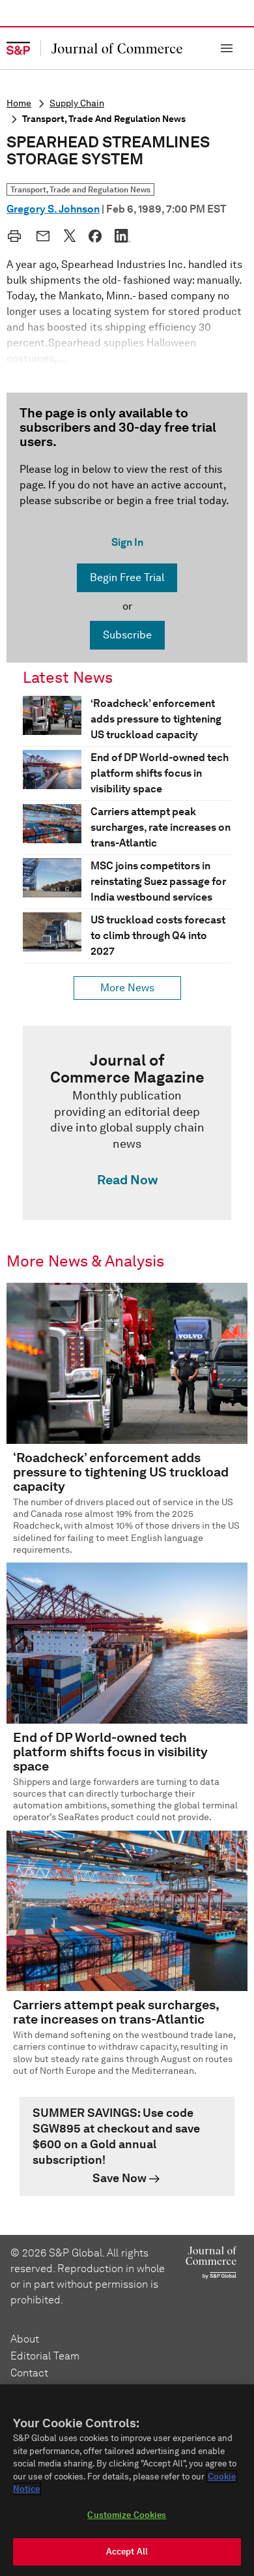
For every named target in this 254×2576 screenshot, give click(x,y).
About (25, 2339)
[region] (127, 2480)
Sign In (127, 542)
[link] (127, 1123)
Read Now (127, 1180)
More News (127, 988)
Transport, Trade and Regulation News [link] (80, 189)
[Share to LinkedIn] (122, 235)
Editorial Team (45, 2356)
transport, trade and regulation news (104, 119)
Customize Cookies (127, 2515)
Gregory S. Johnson (53, 209)
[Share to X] (70, 235)
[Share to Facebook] (95, 236)
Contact (29, 2373)
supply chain (77, 103)
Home (19, 103)
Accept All (127, 2552)
